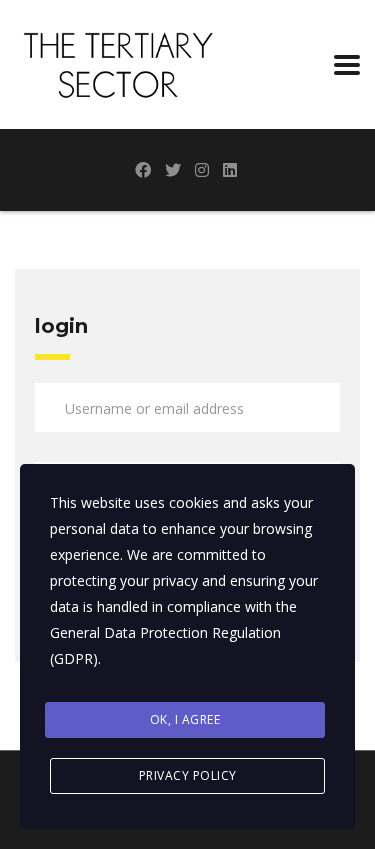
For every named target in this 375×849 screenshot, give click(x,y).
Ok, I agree (185, 719)
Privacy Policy (188, 775)
